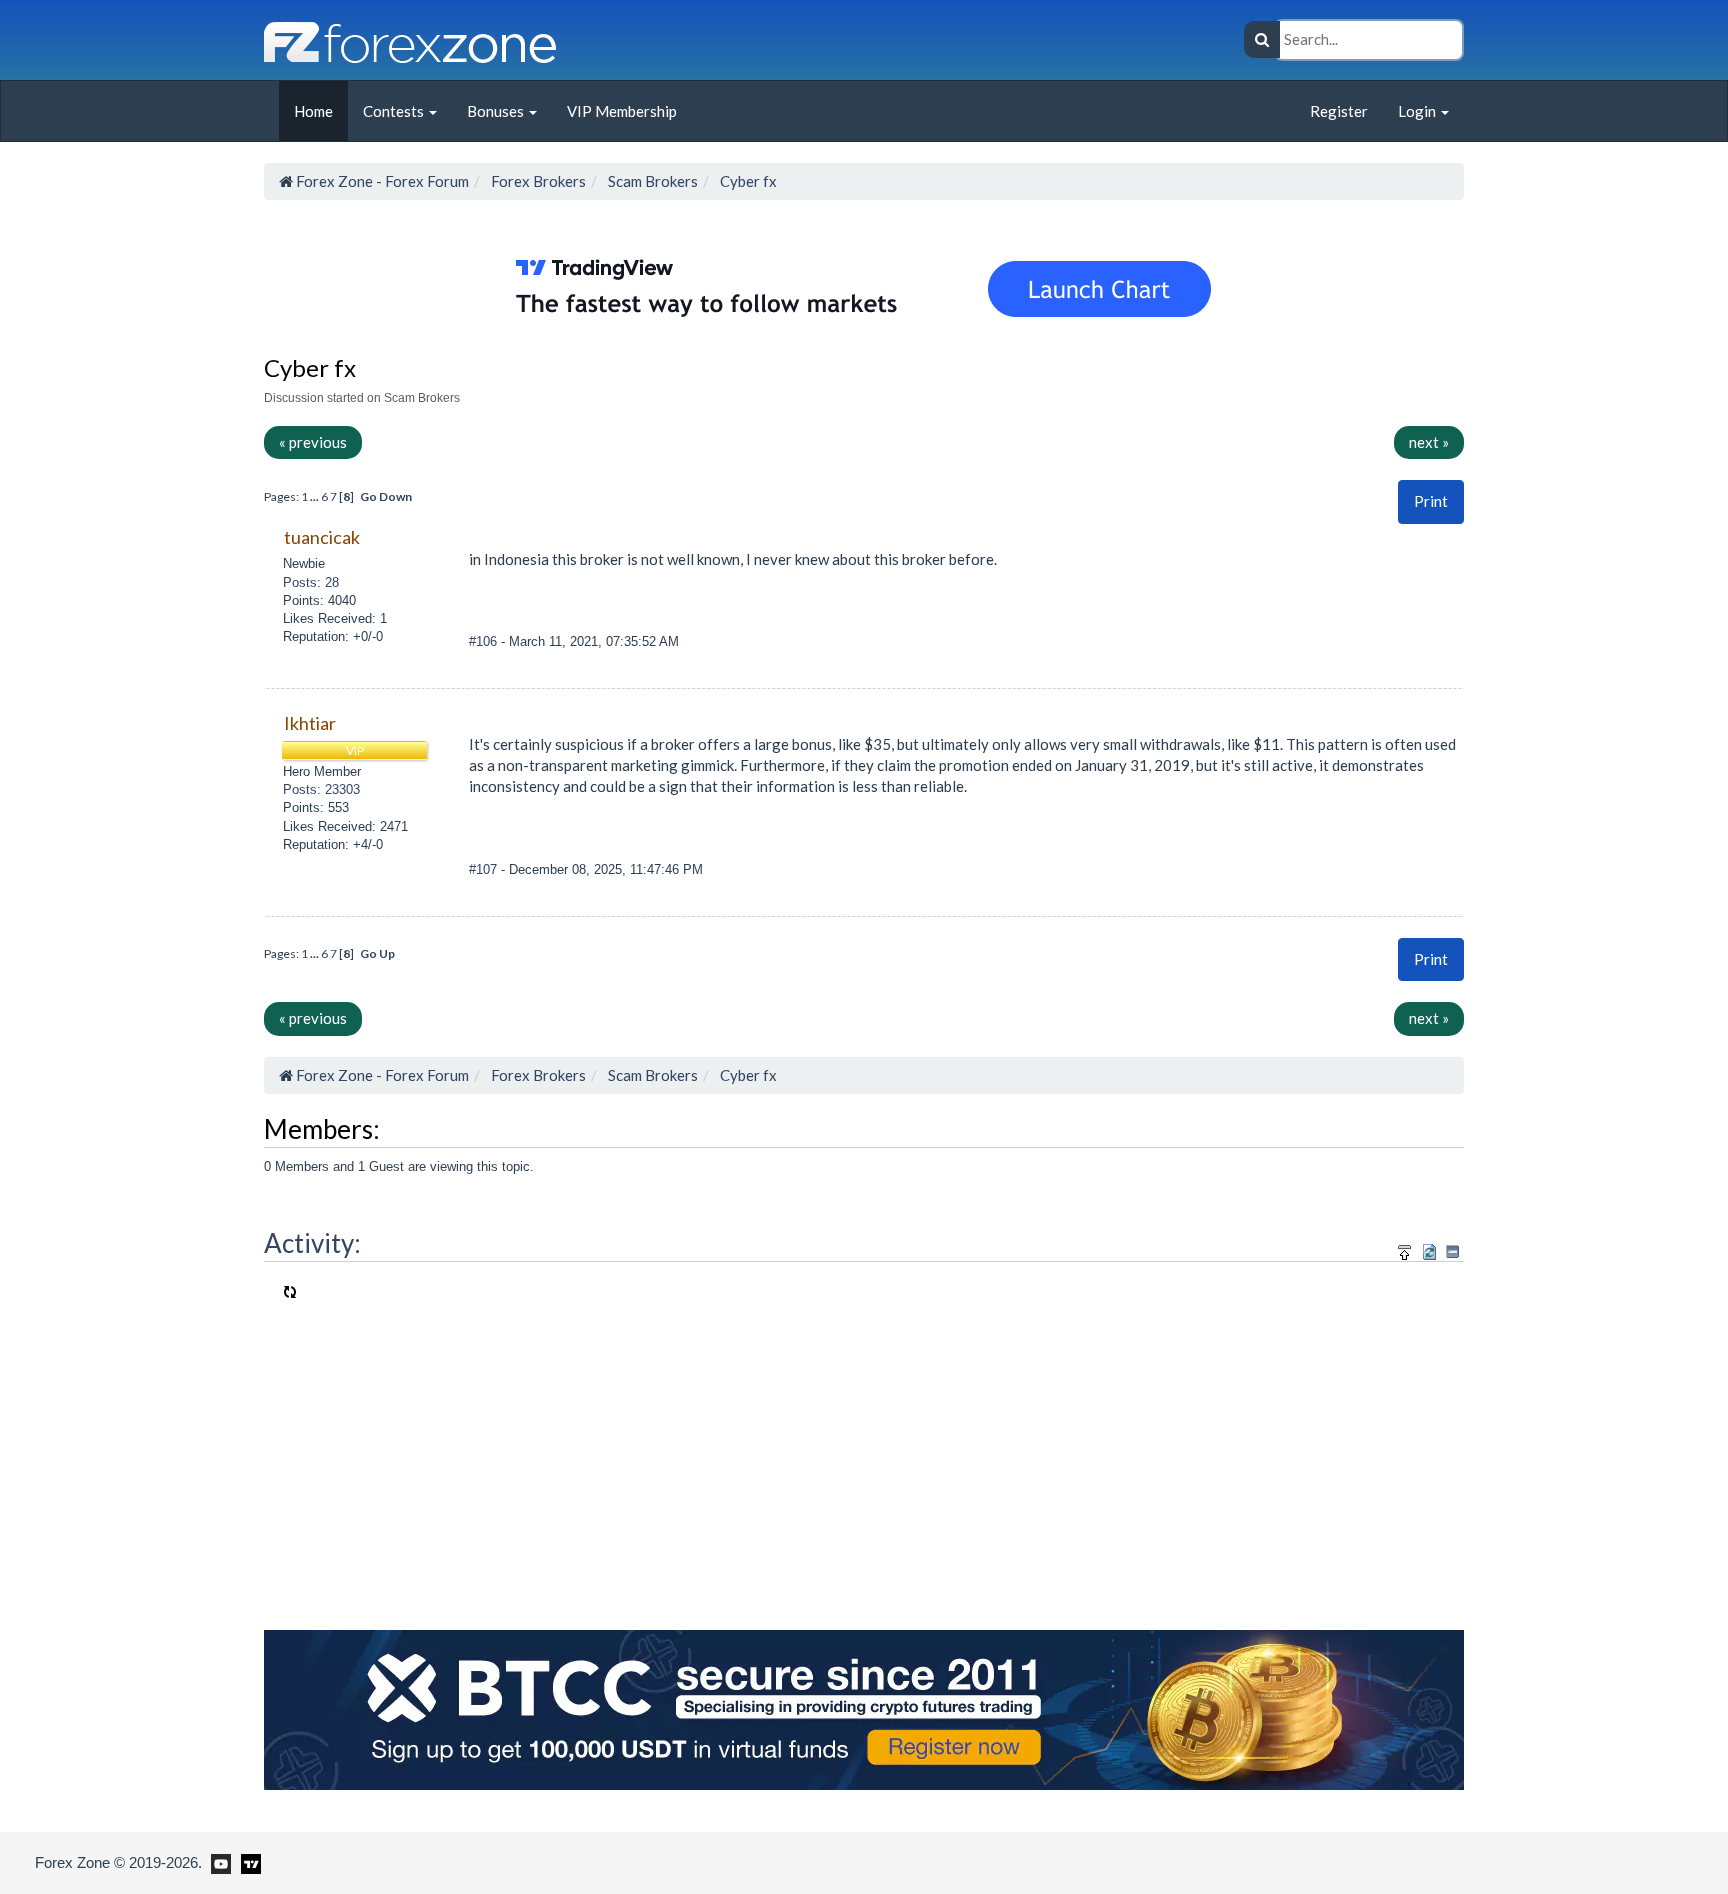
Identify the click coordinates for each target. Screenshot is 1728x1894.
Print (1431, 501)
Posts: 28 (311, 582)
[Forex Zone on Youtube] (218, 1862)
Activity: (312, 1243)
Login (1418, 111)
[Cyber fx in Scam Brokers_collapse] (1452, 1251)
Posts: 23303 (321, 789)
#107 (485, 869)
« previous (313, 442)
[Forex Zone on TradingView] (247, 1862)
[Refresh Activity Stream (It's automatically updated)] (1429, 1248)
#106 (485, 641)
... (315, 496)
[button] (1431, 501)
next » (1429, 442)
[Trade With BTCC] (864, 1708)
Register (1339, 111)
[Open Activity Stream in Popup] (1405, 1248)
